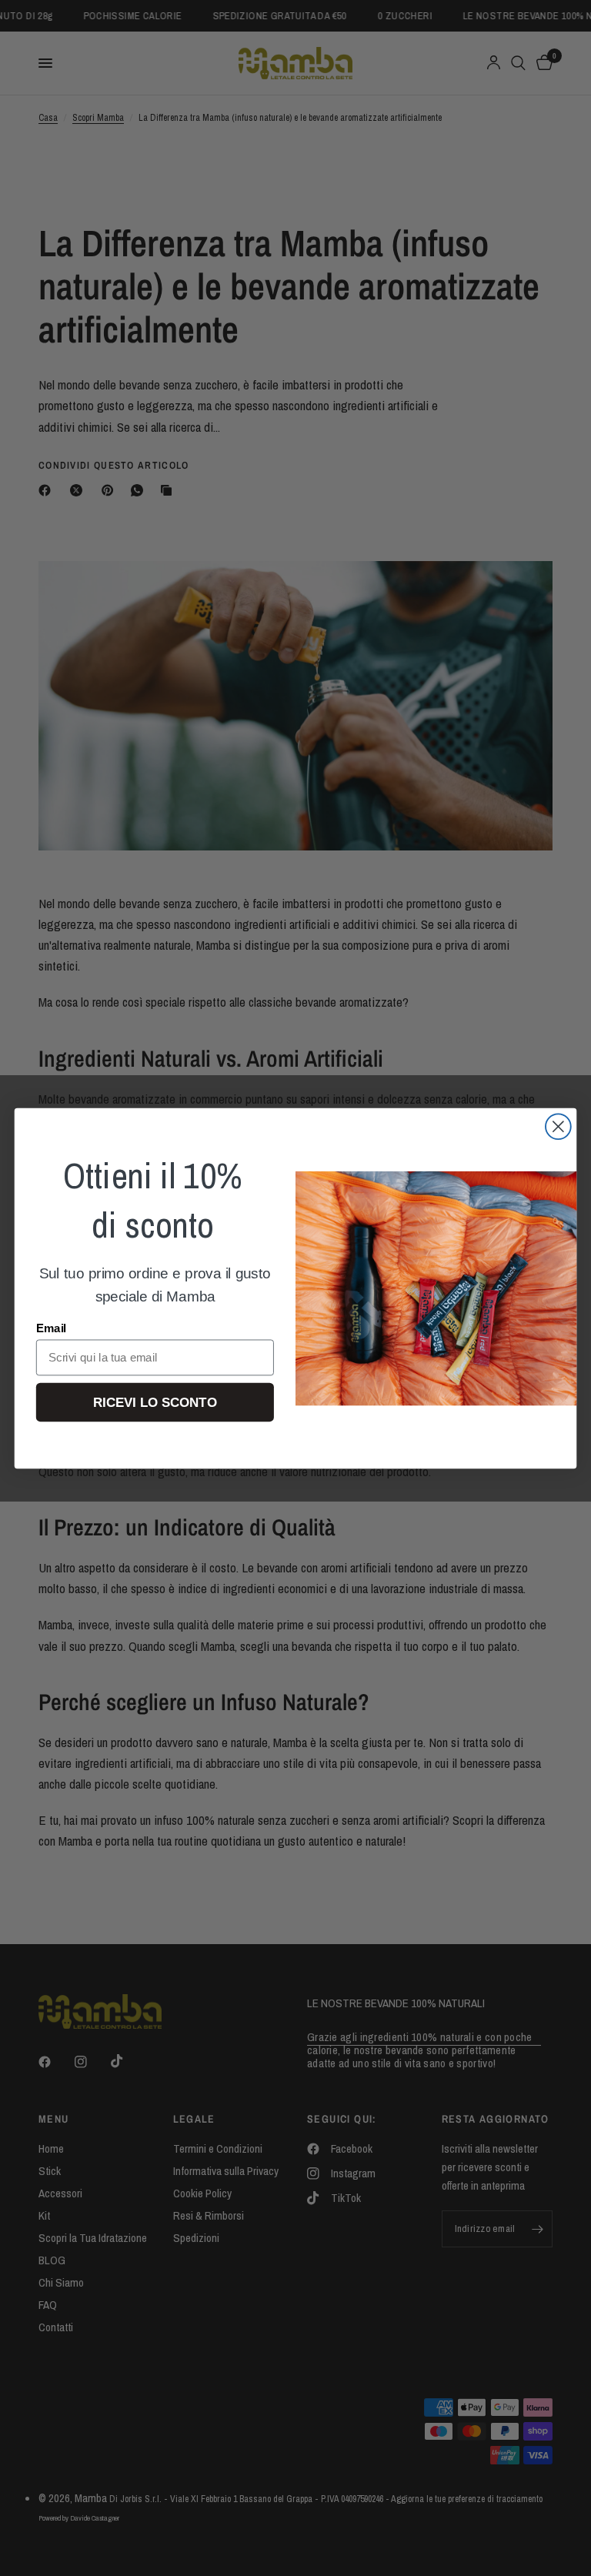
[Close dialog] (558, 1126)
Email (51, 1328)
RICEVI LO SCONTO (155, 1402)
